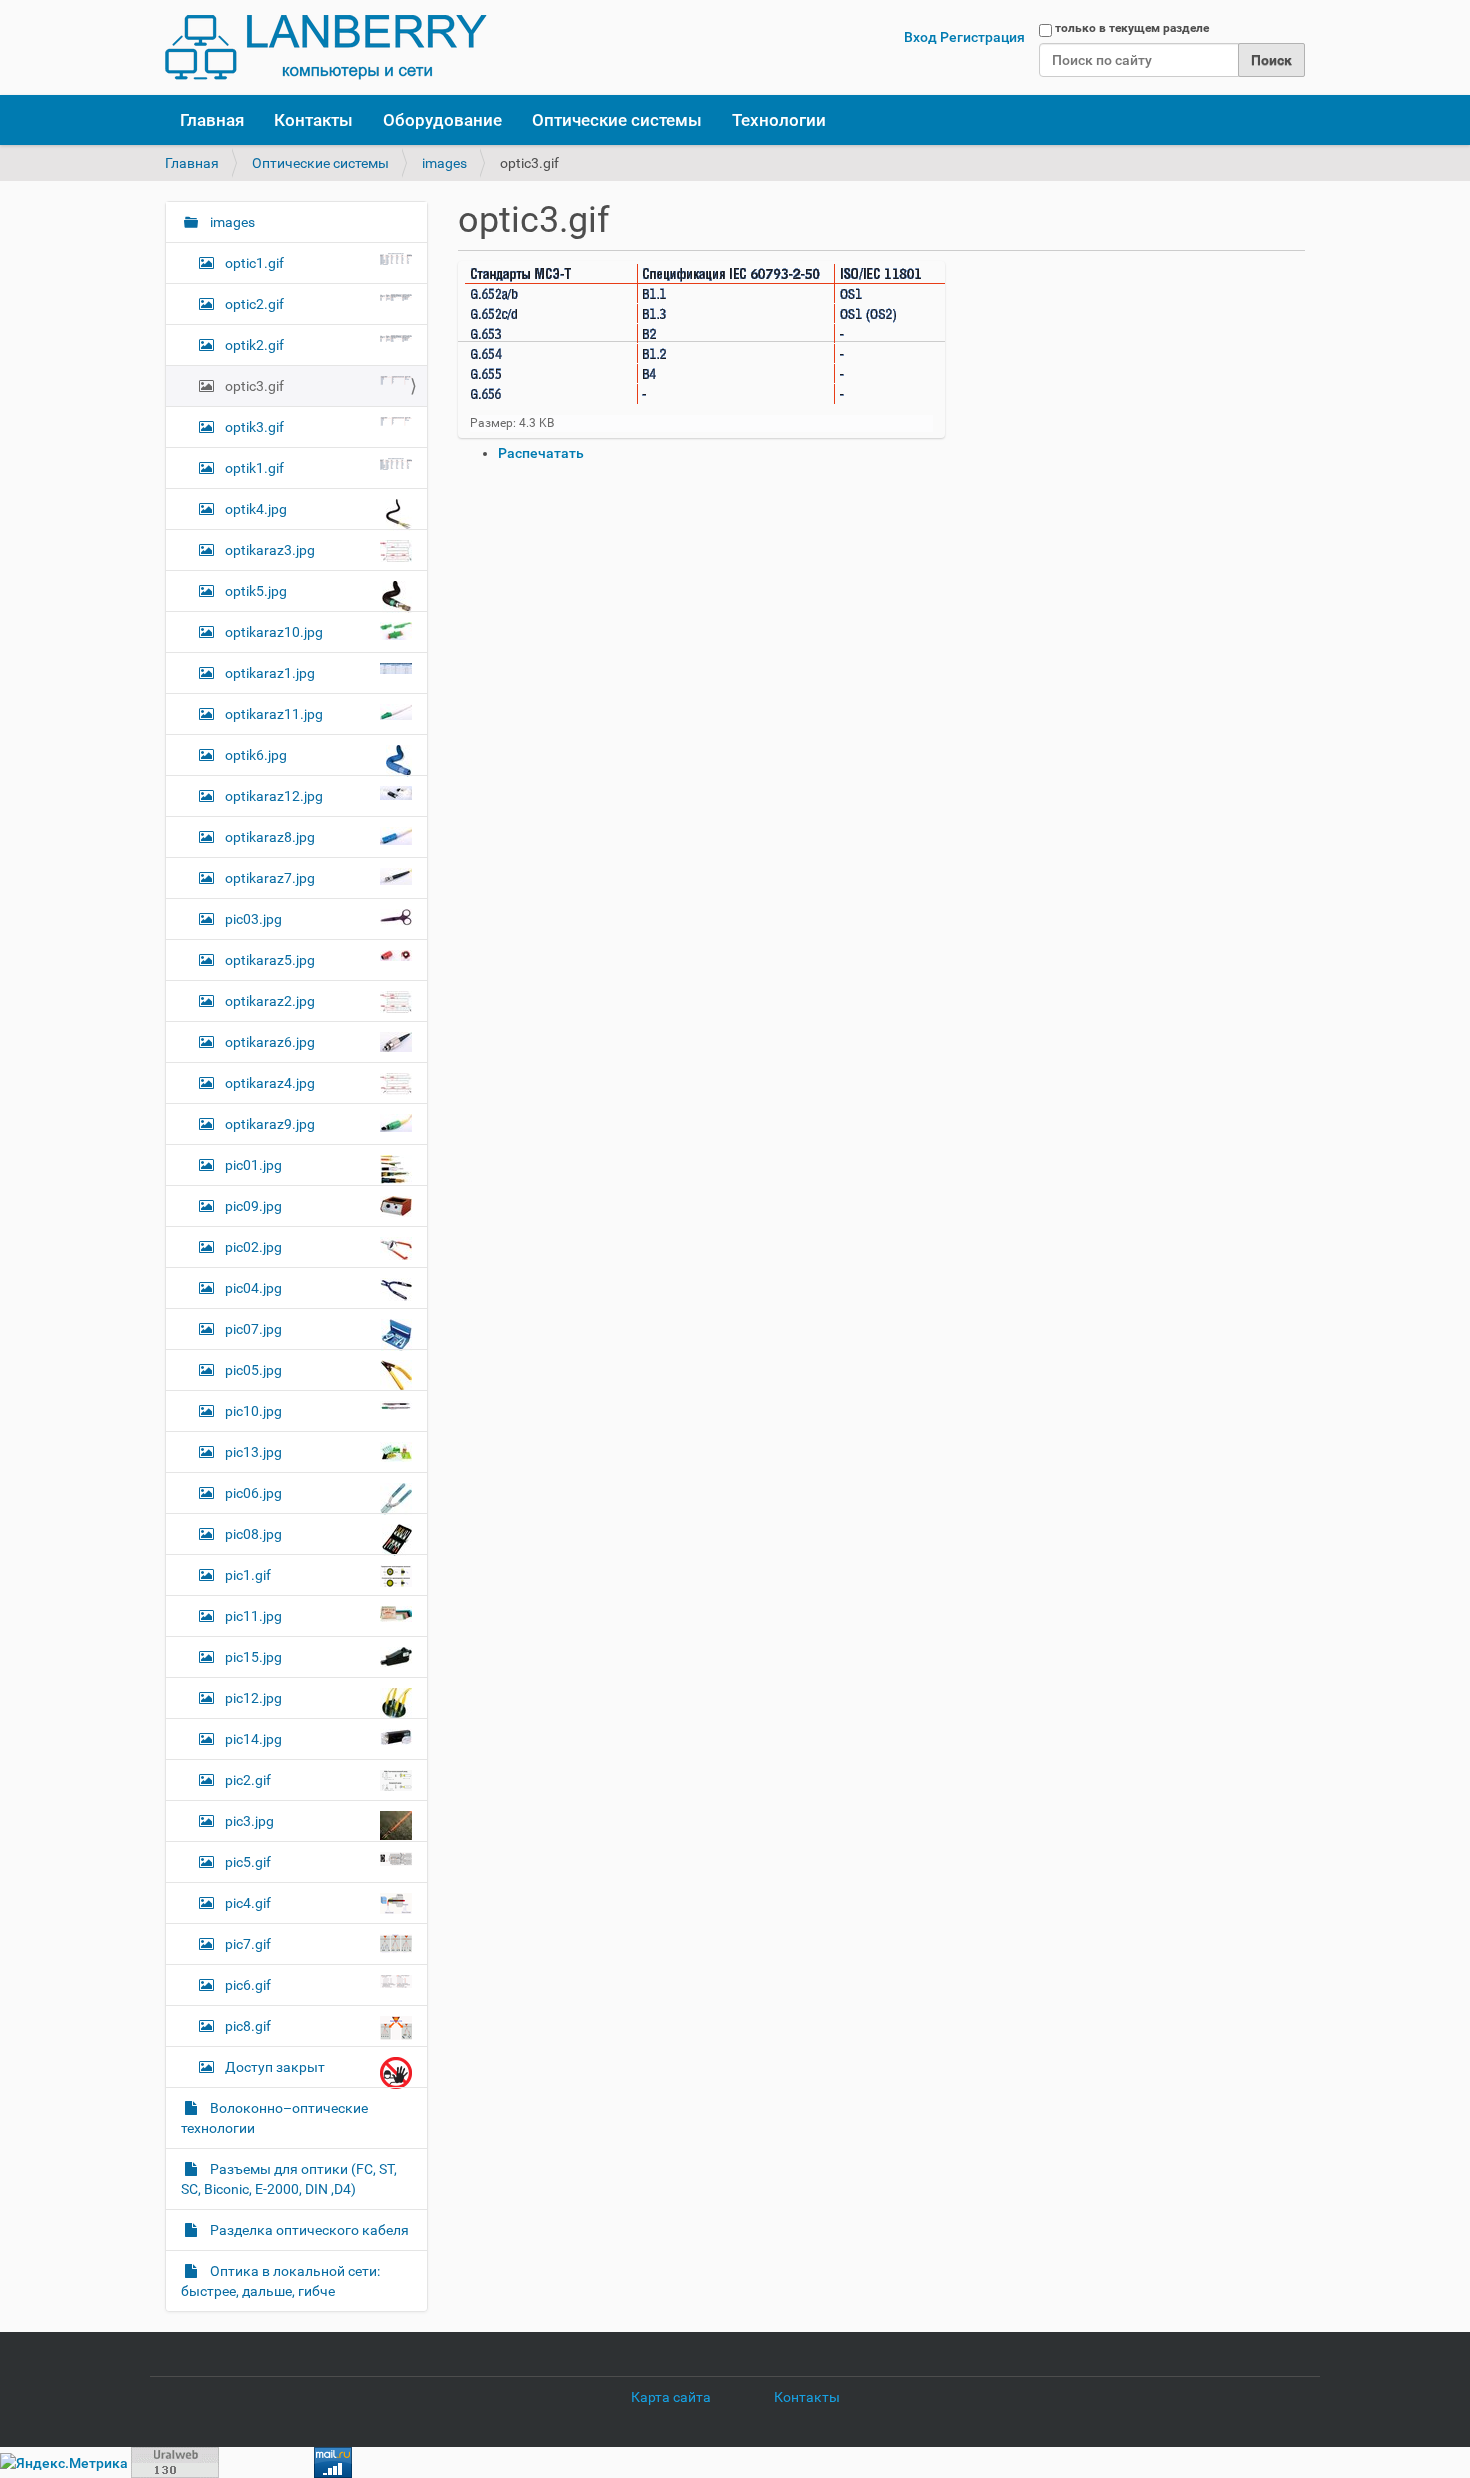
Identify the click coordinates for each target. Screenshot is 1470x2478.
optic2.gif (254, 304)
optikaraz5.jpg (270, 960)
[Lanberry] (326, 47)
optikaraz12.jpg (274, 796)
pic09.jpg (253, 1206)
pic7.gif (248, 1944)
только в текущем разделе (1132, 28)
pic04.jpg (253, 1288)
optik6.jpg (256, 755)
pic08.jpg (253, 1534)
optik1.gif (254, 468)
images (444, 163)
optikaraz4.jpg (270, 1083)
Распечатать (541, 453)
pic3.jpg (249, 1821)
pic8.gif (248, 2026)
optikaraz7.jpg (270, 878)
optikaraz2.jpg (270, 1001)
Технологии (779, 120)
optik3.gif (254, 427)
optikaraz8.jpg (270, 837)
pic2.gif (248, 1780)
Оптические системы (617, 120)
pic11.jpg (253, 1616)
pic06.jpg (253, 1493)
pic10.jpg (253, 1411)
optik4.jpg (256, 509)
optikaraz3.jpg (270, 550)
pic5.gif (248, 1862)
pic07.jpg (253, 1329)
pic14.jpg (253, 1739)
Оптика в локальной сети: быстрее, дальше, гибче (280, 2281)
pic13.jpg (253, 1452)
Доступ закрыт (275, 2067)
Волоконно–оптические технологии (274, 2118)
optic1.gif (254, 263)
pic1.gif (248, 1575)
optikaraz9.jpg (270, 1124)
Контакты (313, 120)
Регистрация (982, 37)
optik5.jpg (256, 591)
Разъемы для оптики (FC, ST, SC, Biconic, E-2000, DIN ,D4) (289, 2179)
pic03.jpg (253, 919)
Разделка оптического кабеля (308, 2230)
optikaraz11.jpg (274, 714)
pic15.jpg (253, 1657)
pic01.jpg (253, 1165)
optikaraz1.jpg (270, 673)
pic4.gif (248, 1903)
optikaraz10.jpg (274, 632)
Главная (212, 120)
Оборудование (442, 120)
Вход (920, 37)
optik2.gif (254, 345)
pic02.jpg (253, 1247)
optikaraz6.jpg (270, 1042)
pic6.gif (248, 1985)
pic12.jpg (253, 1698)
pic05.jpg (253, 1370)
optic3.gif (254, 386)
